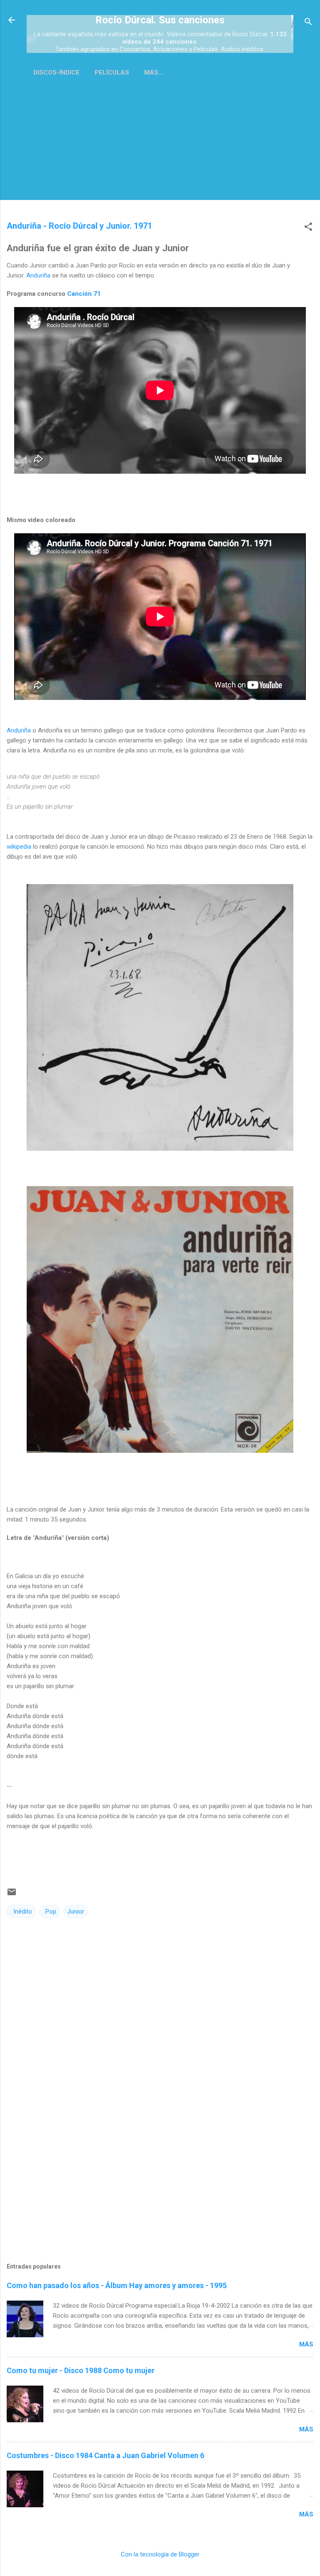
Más (306, 2344)
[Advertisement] (160, 152)
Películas (112, 72)
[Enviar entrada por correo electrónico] (12, 1895)
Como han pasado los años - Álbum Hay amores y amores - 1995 (117, 2285)
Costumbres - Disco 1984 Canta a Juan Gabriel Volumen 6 (105, 2455)
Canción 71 (84, 294)
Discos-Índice (56, 72)
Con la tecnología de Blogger (160, 2554)
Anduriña (38, 275)
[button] (308, 227)
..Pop (50, 1911)
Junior (76, 1911)
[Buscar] (308, 23)
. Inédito (21, 1911)
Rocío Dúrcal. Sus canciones (160, 20)
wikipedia (19, 847)
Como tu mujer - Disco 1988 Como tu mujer (81, 2370)
